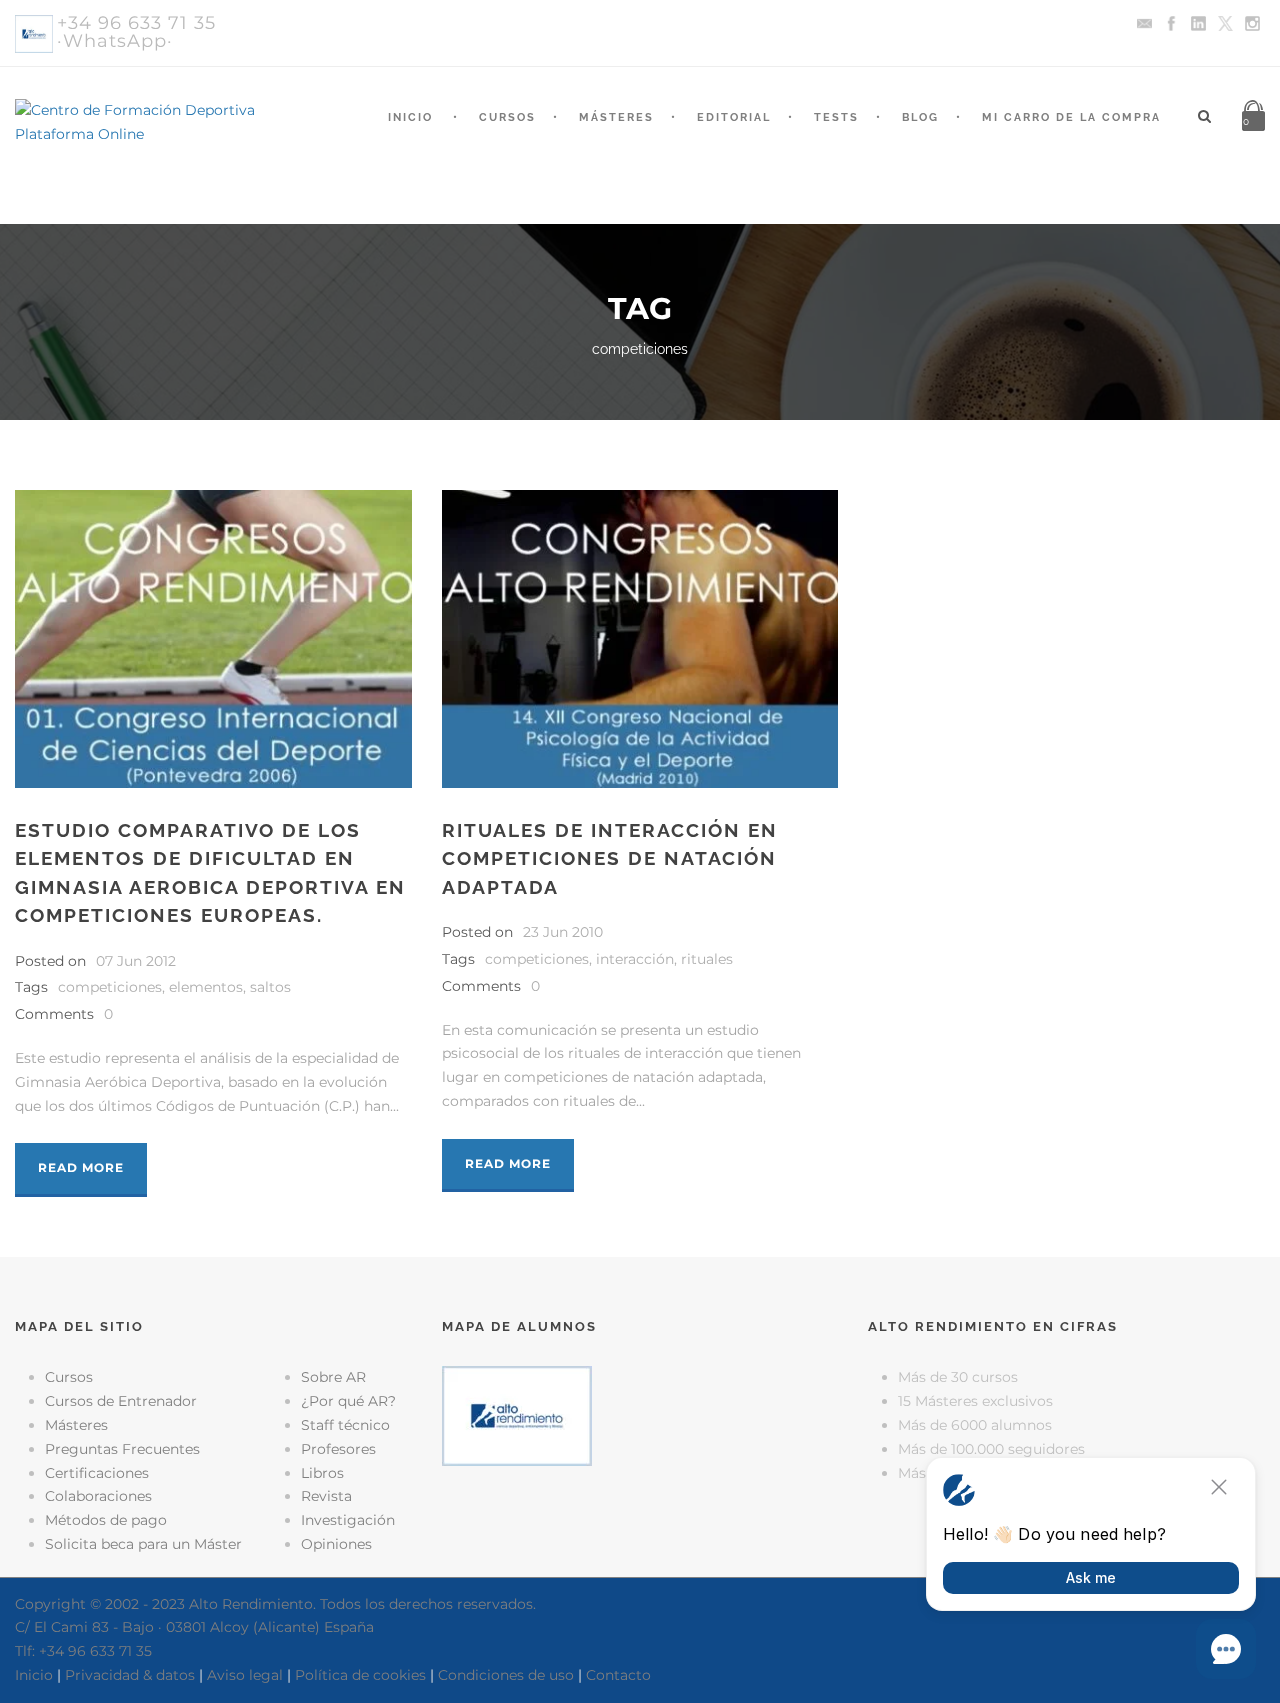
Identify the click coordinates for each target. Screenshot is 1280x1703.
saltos (270, 987)
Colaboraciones (98, 1496)
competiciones (110, 987)
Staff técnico (345, 1425)
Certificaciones (97, 1473)
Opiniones (336, 1544)
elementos (206, 987)
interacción (635, 959)
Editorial (734, 117)
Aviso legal (245, 1675)
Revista (326, 1496)
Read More (81, 1167)
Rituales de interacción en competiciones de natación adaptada (610, 858)
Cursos (507, 117)
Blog (920, 117)
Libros (322, 1473)
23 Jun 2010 (563, 932)
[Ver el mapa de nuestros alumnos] (517, 1415)
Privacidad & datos (130, 1675)
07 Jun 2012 (136, 961)
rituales (707, 959)
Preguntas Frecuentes (122, 1449)
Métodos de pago (106, 1520)
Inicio (410, 117)
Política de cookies (360, 1675)
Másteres (616, 117)
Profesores (338, 1449)
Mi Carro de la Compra (1071, 117)
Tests (836, 117)
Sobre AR (333, 1377)
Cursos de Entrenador (121, 1401)
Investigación (348, 1520)
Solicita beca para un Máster (143, 1544)
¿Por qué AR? (348, 1401)
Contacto (618, 1675)
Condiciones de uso (506, 1675)
